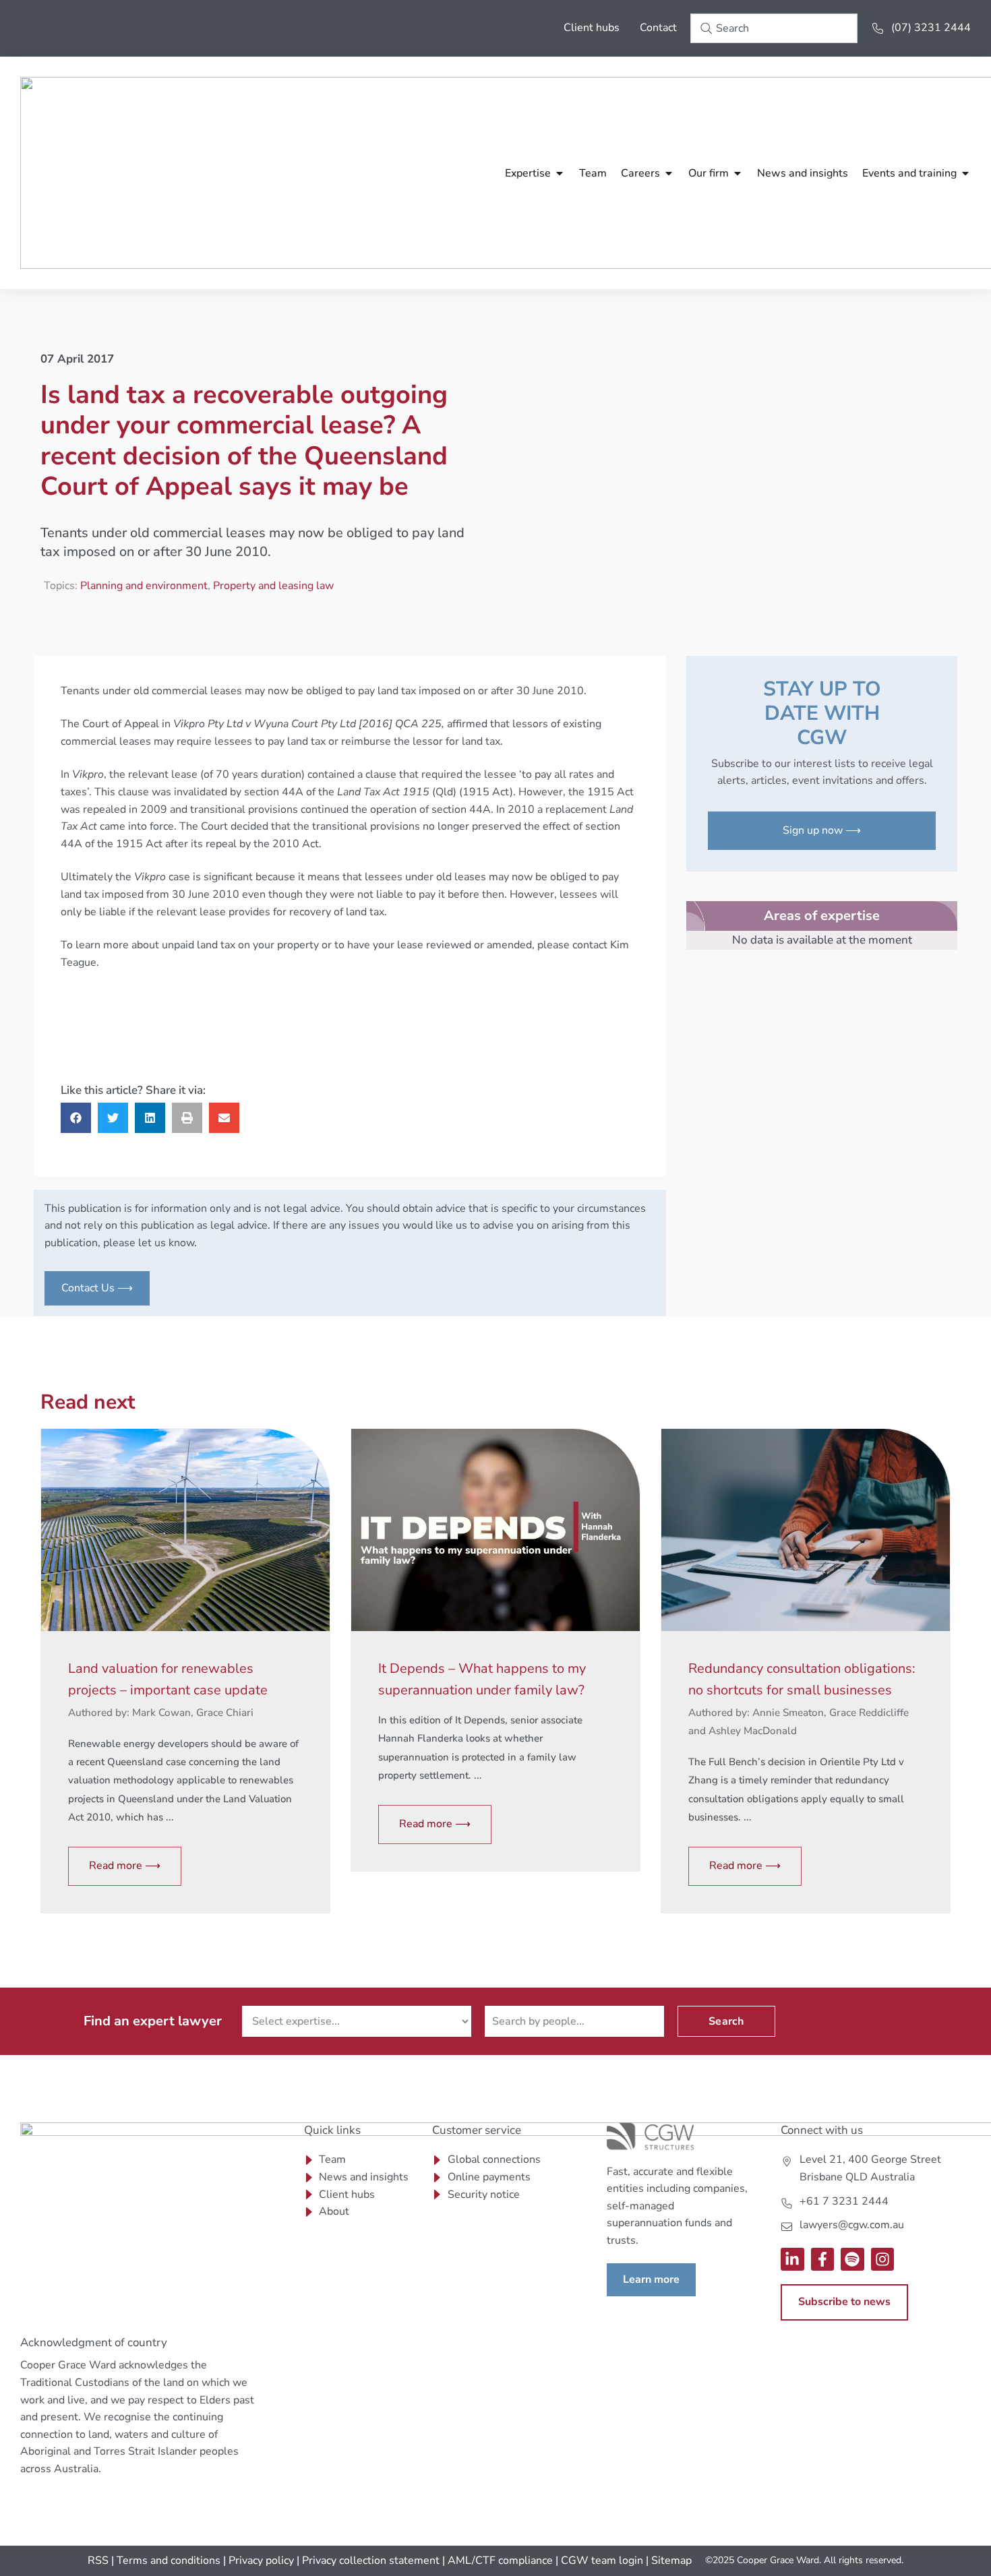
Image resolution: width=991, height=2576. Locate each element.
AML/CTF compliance (500, 2560)
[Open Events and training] (965, 173)
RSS (98, 2560)
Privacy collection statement (371, 2560)
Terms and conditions (169, 2560)
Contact (658, 28)
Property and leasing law (273, 586)
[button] (76, 1118)
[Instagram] (883, 2260)
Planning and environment (144, 586)
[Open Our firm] (738, 173)
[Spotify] (852, 2260)
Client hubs (592, 28)
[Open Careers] (669, 173)
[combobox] (774, 28)
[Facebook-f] (823, 2260)
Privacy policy (261, 2560)
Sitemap (671, 2560)
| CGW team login (599, 2560)
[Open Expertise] (560, 173)
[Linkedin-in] (792, 2260)
